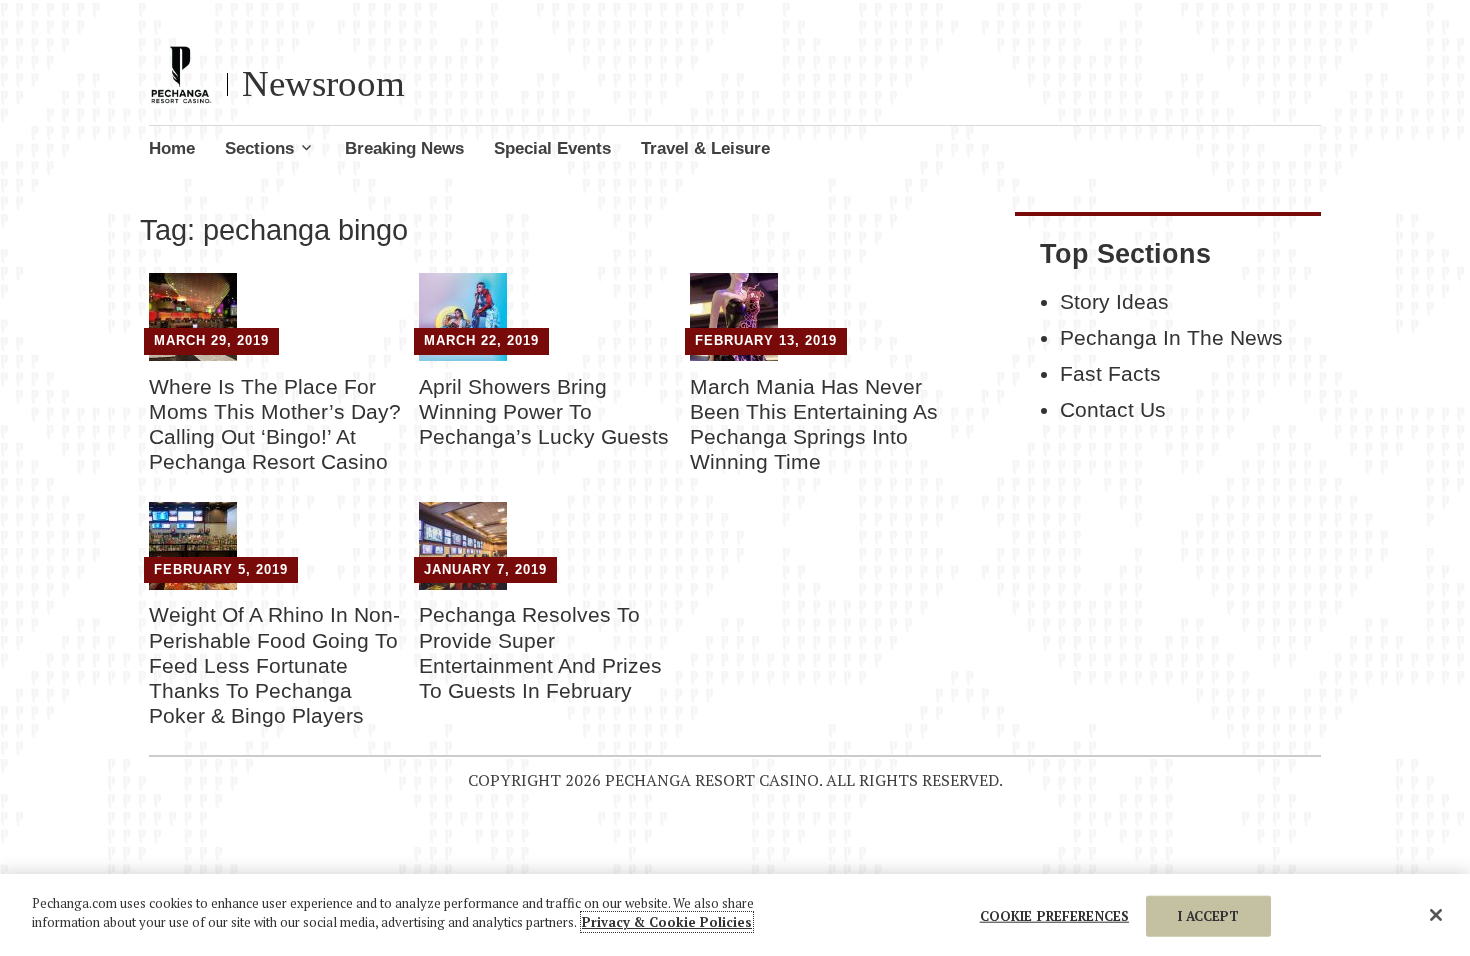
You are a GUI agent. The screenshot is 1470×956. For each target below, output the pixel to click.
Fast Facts (1110, 374)
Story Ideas (1114, 302)
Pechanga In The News (1171, 338)
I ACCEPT (1209, 916)
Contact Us (1113, 410)
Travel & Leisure (705, 148)
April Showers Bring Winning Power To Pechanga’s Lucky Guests (544, 411)
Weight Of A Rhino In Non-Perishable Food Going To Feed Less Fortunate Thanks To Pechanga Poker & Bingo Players (274, 665)
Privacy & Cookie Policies (667, 922)
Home (172, 148)
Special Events (552, 148)
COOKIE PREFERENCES (1054, 916)
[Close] (1436, 915)
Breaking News (404, 148)
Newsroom (323, 83)
